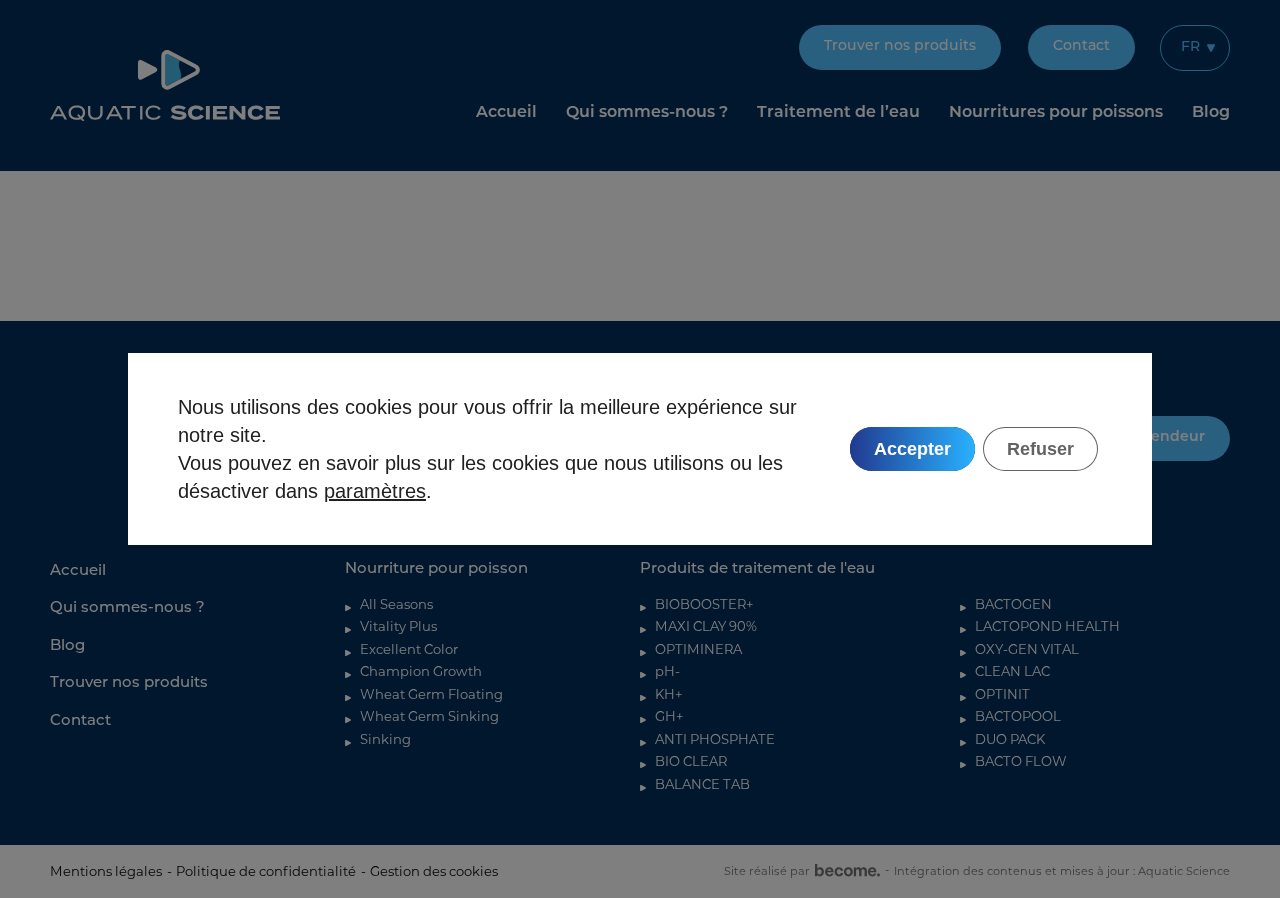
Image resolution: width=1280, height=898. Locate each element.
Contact (1081, 46)
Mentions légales (106, 871)
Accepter (912, 449)
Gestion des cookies (434, 871)
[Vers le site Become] (845, 871)
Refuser (1040, 449)
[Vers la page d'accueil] (165, 85)
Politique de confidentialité (266, 871)
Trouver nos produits (900, 46)
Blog (1211, 113)
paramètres (375, 491)
